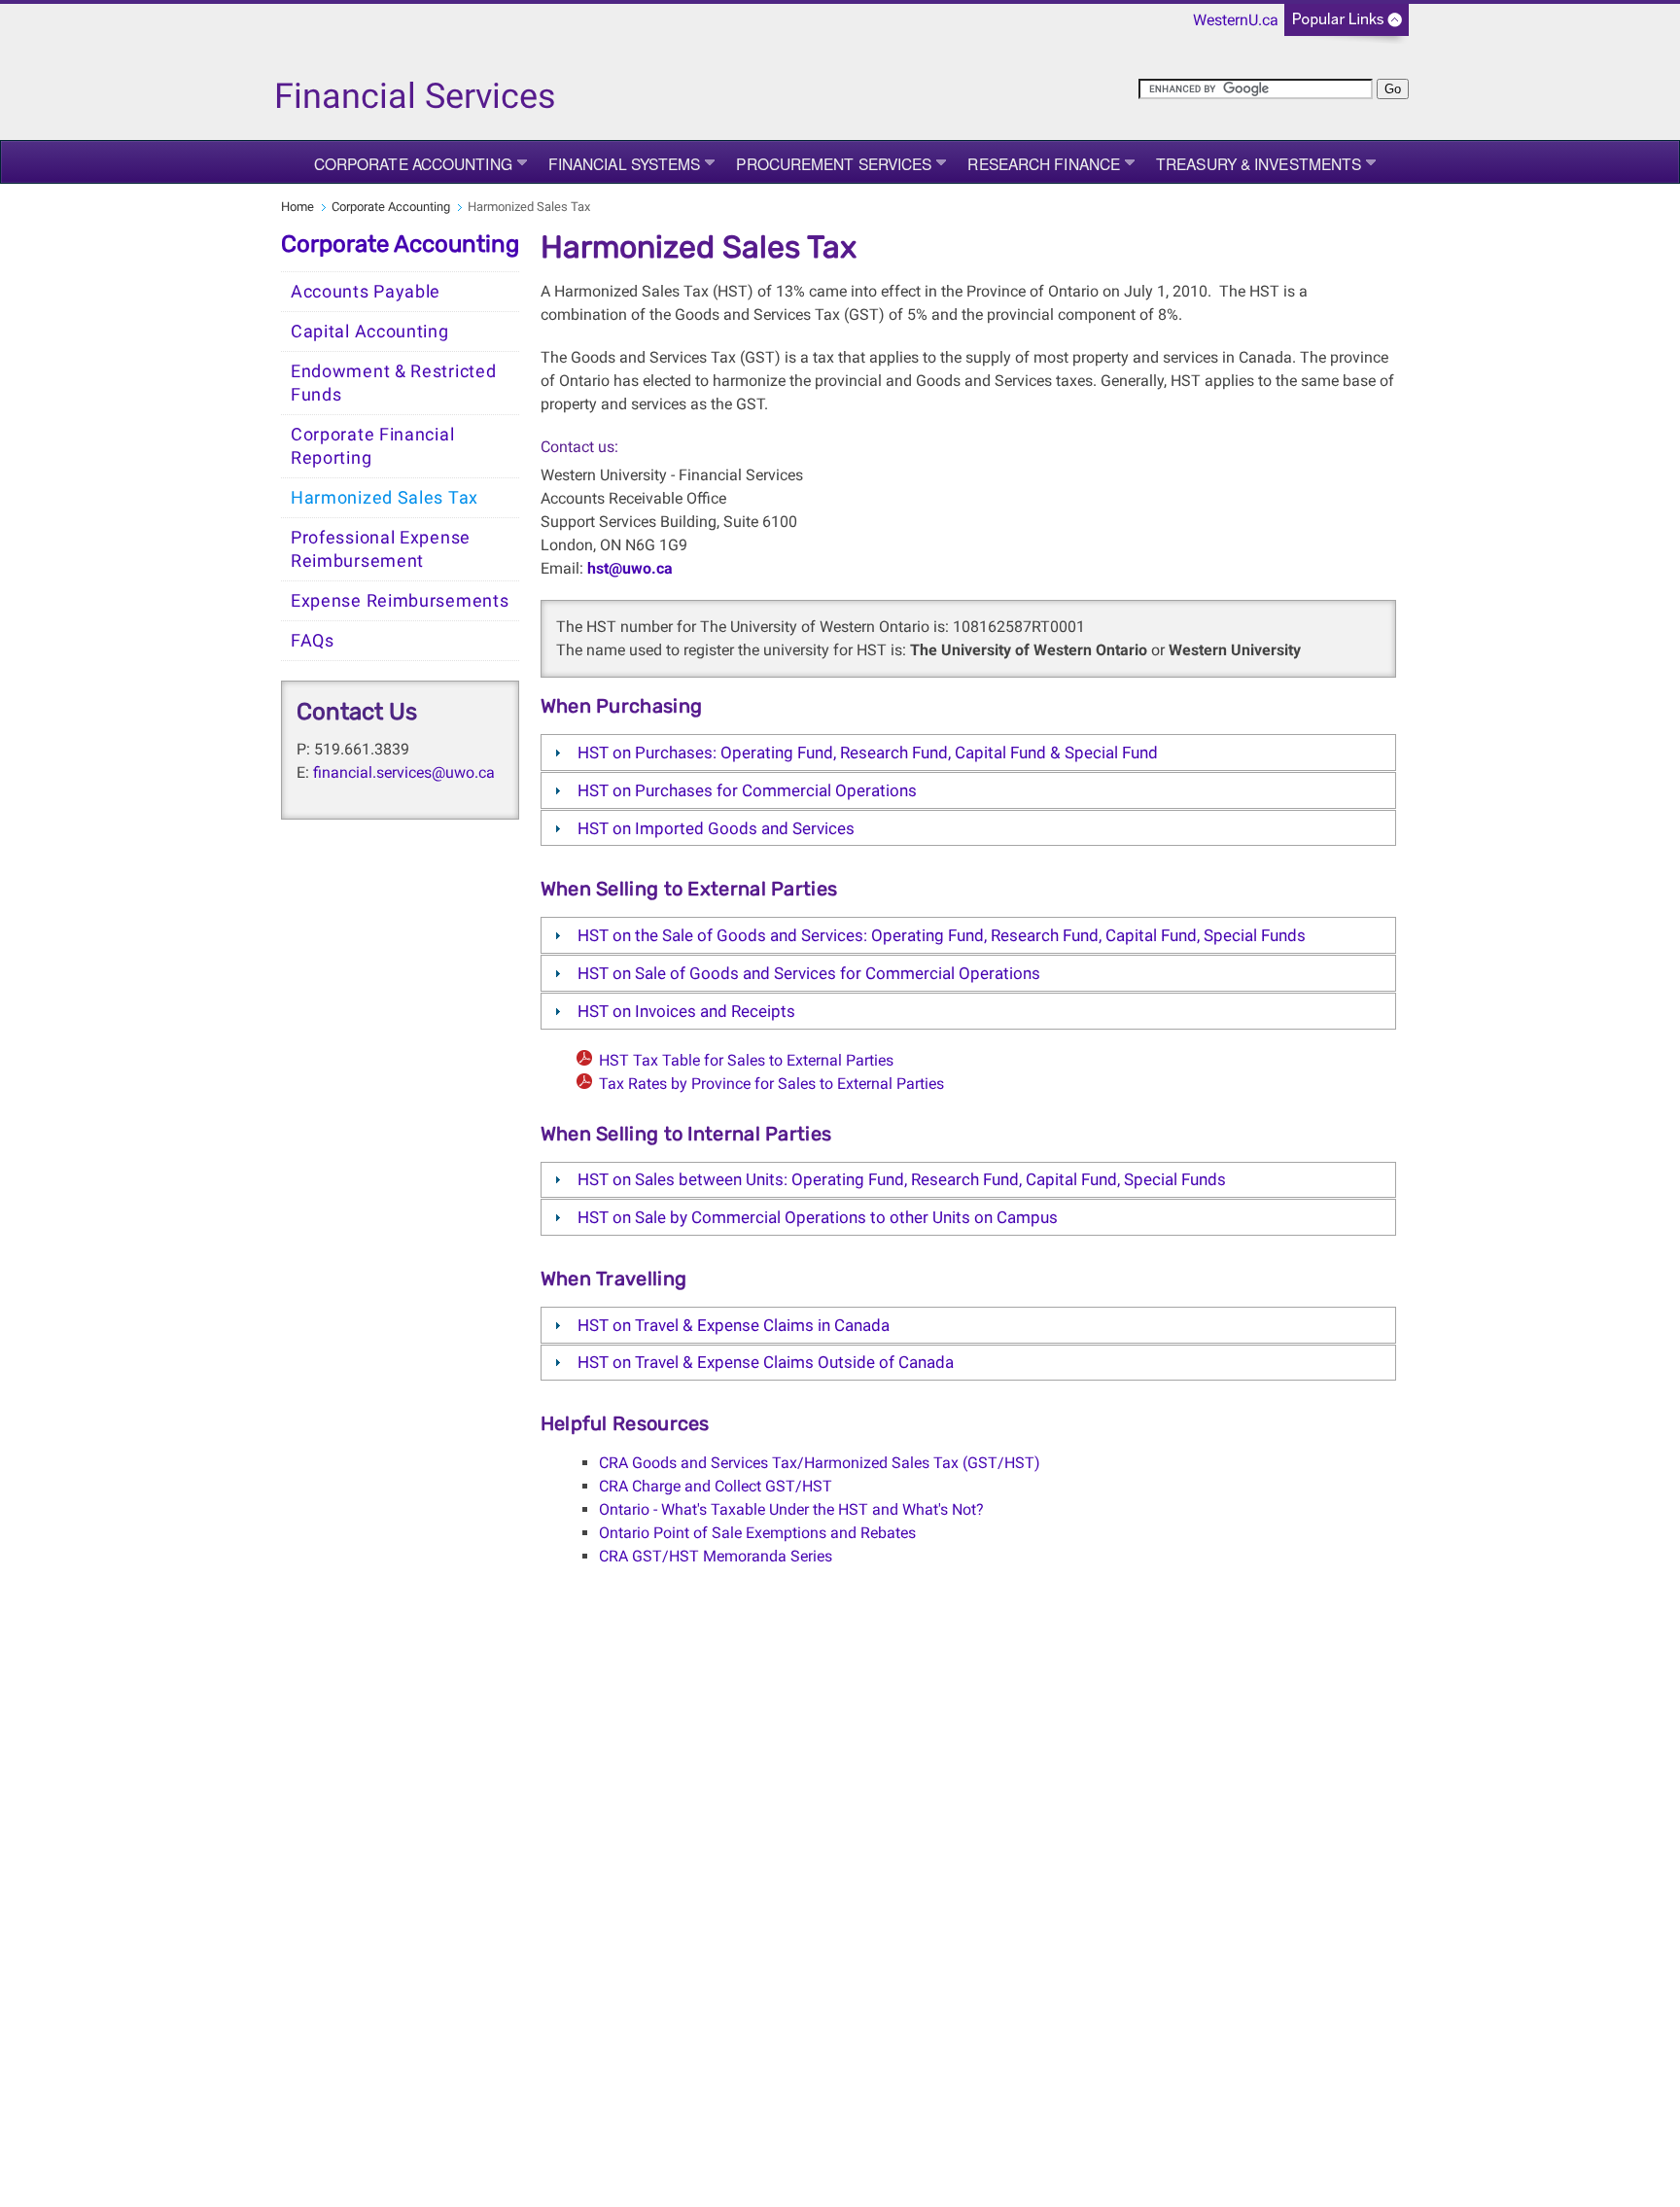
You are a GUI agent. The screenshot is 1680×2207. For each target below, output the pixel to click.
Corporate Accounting (413, 163)
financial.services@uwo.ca (404, 772)
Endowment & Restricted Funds (393, 383)
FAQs (313, 641)
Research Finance (1044, 163)
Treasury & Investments (1259, 163)
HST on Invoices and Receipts (686, 1011)
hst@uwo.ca (630, 568)
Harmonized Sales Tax (385, 498)
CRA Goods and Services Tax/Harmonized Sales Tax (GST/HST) (820, 1463)
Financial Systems (625, 163)
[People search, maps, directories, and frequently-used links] (1347, 26)
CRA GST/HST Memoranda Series (716, 1556)
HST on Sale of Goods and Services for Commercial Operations (809, 973)
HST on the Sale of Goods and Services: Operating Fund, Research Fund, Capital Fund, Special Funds (942, 935)
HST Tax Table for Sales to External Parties (746, 1060)
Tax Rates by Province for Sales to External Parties (771, 1084)
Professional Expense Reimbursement (381, 549)
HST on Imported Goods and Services (716, 828)
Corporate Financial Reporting (372, 446)
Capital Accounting (370, 332)
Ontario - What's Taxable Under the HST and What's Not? (791, 1509)
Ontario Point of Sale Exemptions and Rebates (757, 1533)
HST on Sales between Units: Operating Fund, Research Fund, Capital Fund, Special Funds (902, 1179)
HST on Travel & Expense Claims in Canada (734, 1325)
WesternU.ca (1236, 20)
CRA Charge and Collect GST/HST (716, 1486)
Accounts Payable (366, 292)
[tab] (968, 753)
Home (297, 207)
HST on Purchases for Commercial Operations (747, 790)
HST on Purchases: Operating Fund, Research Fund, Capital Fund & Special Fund (868, 753)
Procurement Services (834, 163)
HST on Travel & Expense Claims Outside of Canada (766, 1362)
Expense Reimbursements (400, 601)
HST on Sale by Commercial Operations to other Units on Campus (818, 1217)
